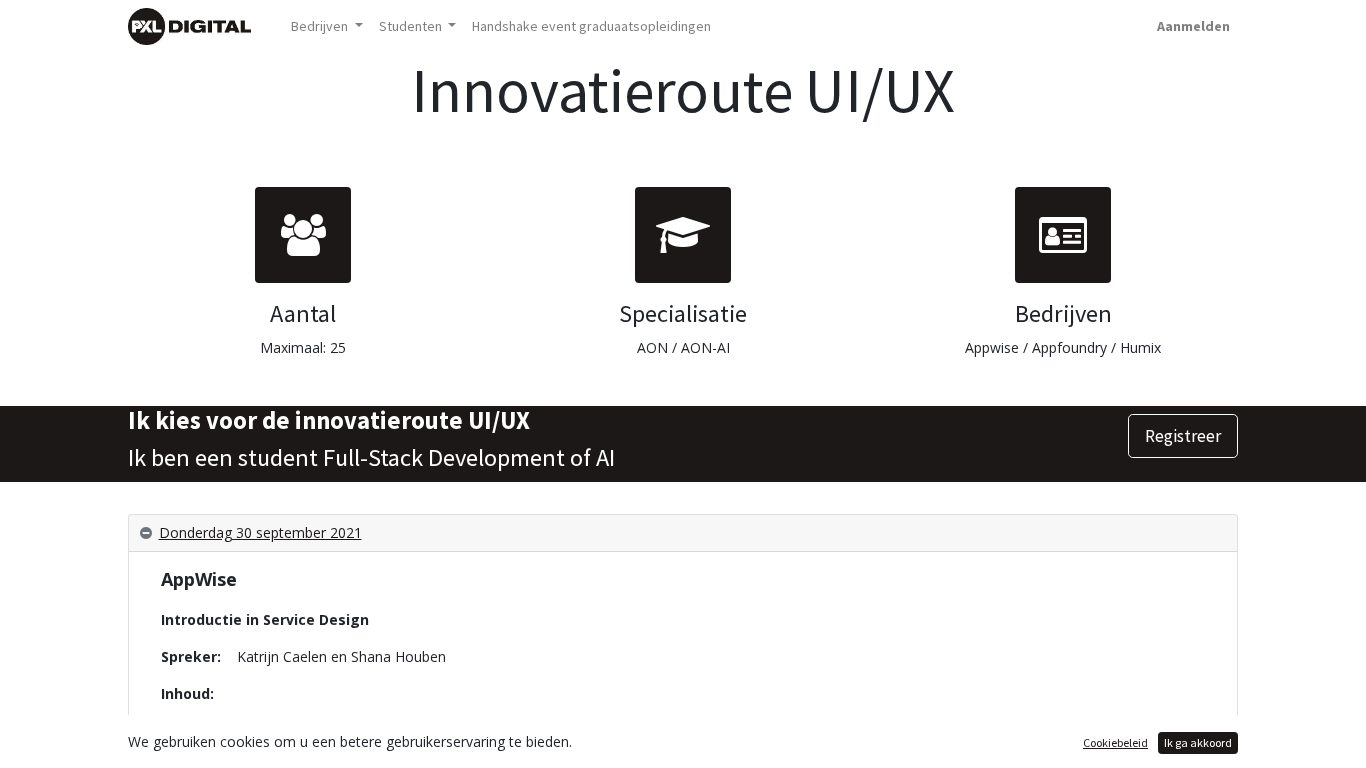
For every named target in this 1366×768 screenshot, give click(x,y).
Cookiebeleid (1115, 742)
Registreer (1183, 436)
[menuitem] (591, 26)
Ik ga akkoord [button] (1198, 742)
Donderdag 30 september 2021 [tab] (260, 532)
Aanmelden (1193, 26)
